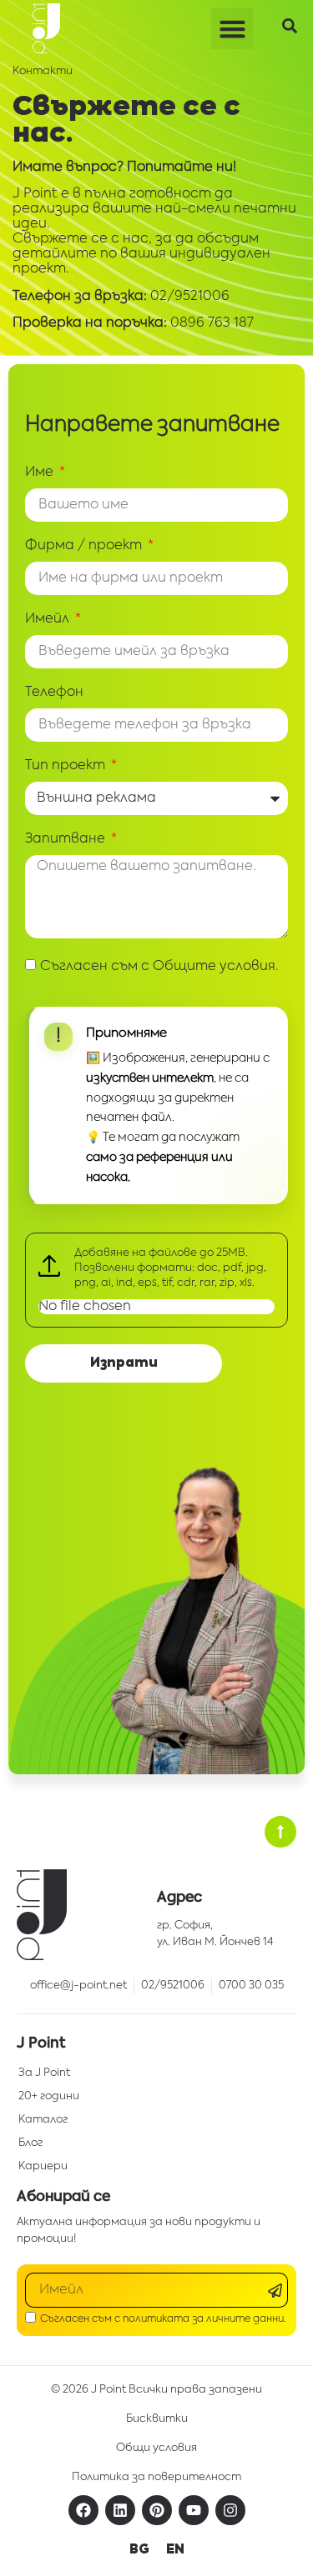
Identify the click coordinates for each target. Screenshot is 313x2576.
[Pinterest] (157, 2510)
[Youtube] (194, 2510)
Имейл (49, 619)
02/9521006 (190, 297)
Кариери (43, 2166)
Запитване (67, 839)
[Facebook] (83, 2510)
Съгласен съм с (159, 967)
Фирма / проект (85, 546)
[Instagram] (230, 2510)
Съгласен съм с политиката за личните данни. (163, 2319)
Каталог (43, 2120)
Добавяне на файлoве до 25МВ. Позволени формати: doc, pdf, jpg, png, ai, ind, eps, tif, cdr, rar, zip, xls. (170, 1268)
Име (41, 473)
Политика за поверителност (156, 2477)
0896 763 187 (212, 323)
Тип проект (67, 766)
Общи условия (156, 2448)
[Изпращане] (278, 2291)
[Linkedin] (120, 2510)
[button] (232, 28)
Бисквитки (157, 2419)
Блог (30, 2143)
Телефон (54, 693)
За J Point (44, 2073)
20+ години (49, 2096)
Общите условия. (216, 967)
